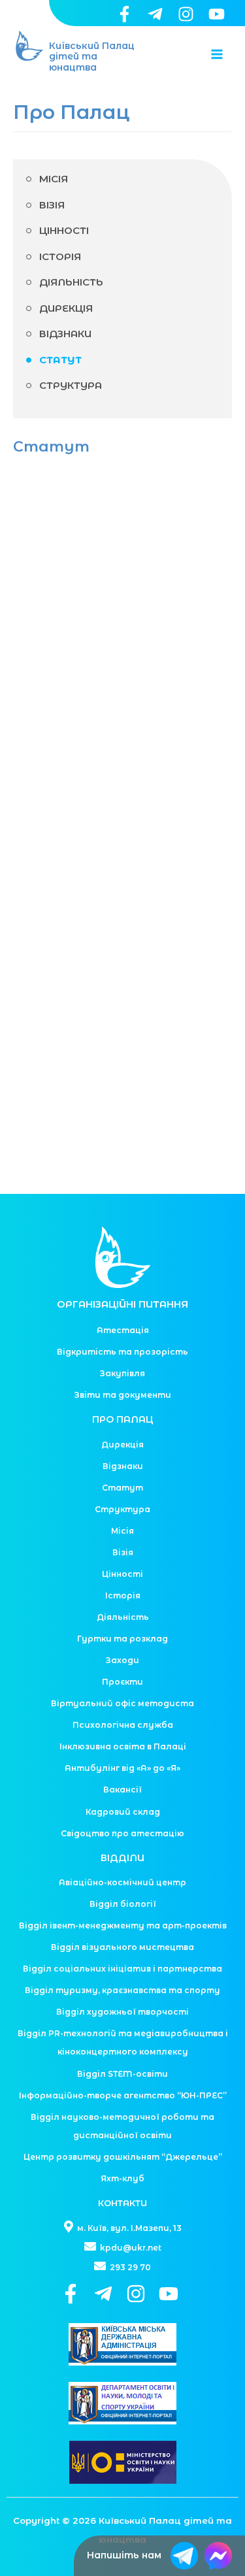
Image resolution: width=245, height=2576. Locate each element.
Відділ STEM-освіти (122, 2074)
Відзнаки (65, 334)
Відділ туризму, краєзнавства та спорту (122, 1990)
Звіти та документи (123, 1395)
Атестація (123, 1330)
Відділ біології (123, 1904)
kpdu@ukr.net (130, 2248)
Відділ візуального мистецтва (122, 1947)
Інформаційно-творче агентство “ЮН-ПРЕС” (123, 2095)
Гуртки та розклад (122, 1639)
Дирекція (66, 308)
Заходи (122, 1660)
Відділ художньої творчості (122, 2012)
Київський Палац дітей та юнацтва (92, 57)
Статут (60, 360)
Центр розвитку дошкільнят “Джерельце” (123, 2157)
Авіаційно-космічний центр (122, 1882)
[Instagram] (186, 14)
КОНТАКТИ (122, 2203)
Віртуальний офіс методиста (122, 1703)
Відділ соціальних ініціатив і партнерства (122, 1969)
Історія (60, 256)
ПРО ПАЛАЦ (123, 1419)
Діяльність (71, 282)
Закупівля (122, 1373)
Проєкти (122, 1682)
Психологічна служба (123, 1725)
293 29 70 (129, 2267)
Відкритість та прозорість (122, 1352)
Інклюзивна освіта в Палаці (123, 1746)
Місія (54, 179)
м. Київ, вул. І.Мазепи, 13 (128, 2228)
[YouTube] (217, 14)
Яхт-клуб (122, 2178)
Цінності (64, 230)
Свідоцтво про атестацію (122, 1833)
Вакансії (122, 1790)
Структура (71, 385)
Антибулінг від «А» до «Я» (122, 1768)
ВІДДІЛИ (122, 1858)
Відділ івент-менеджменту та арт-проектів (123, 1925)
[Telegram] (155, 14)
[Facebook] (124, 14)
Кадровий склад (123, 1812)
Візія (52, 205)
